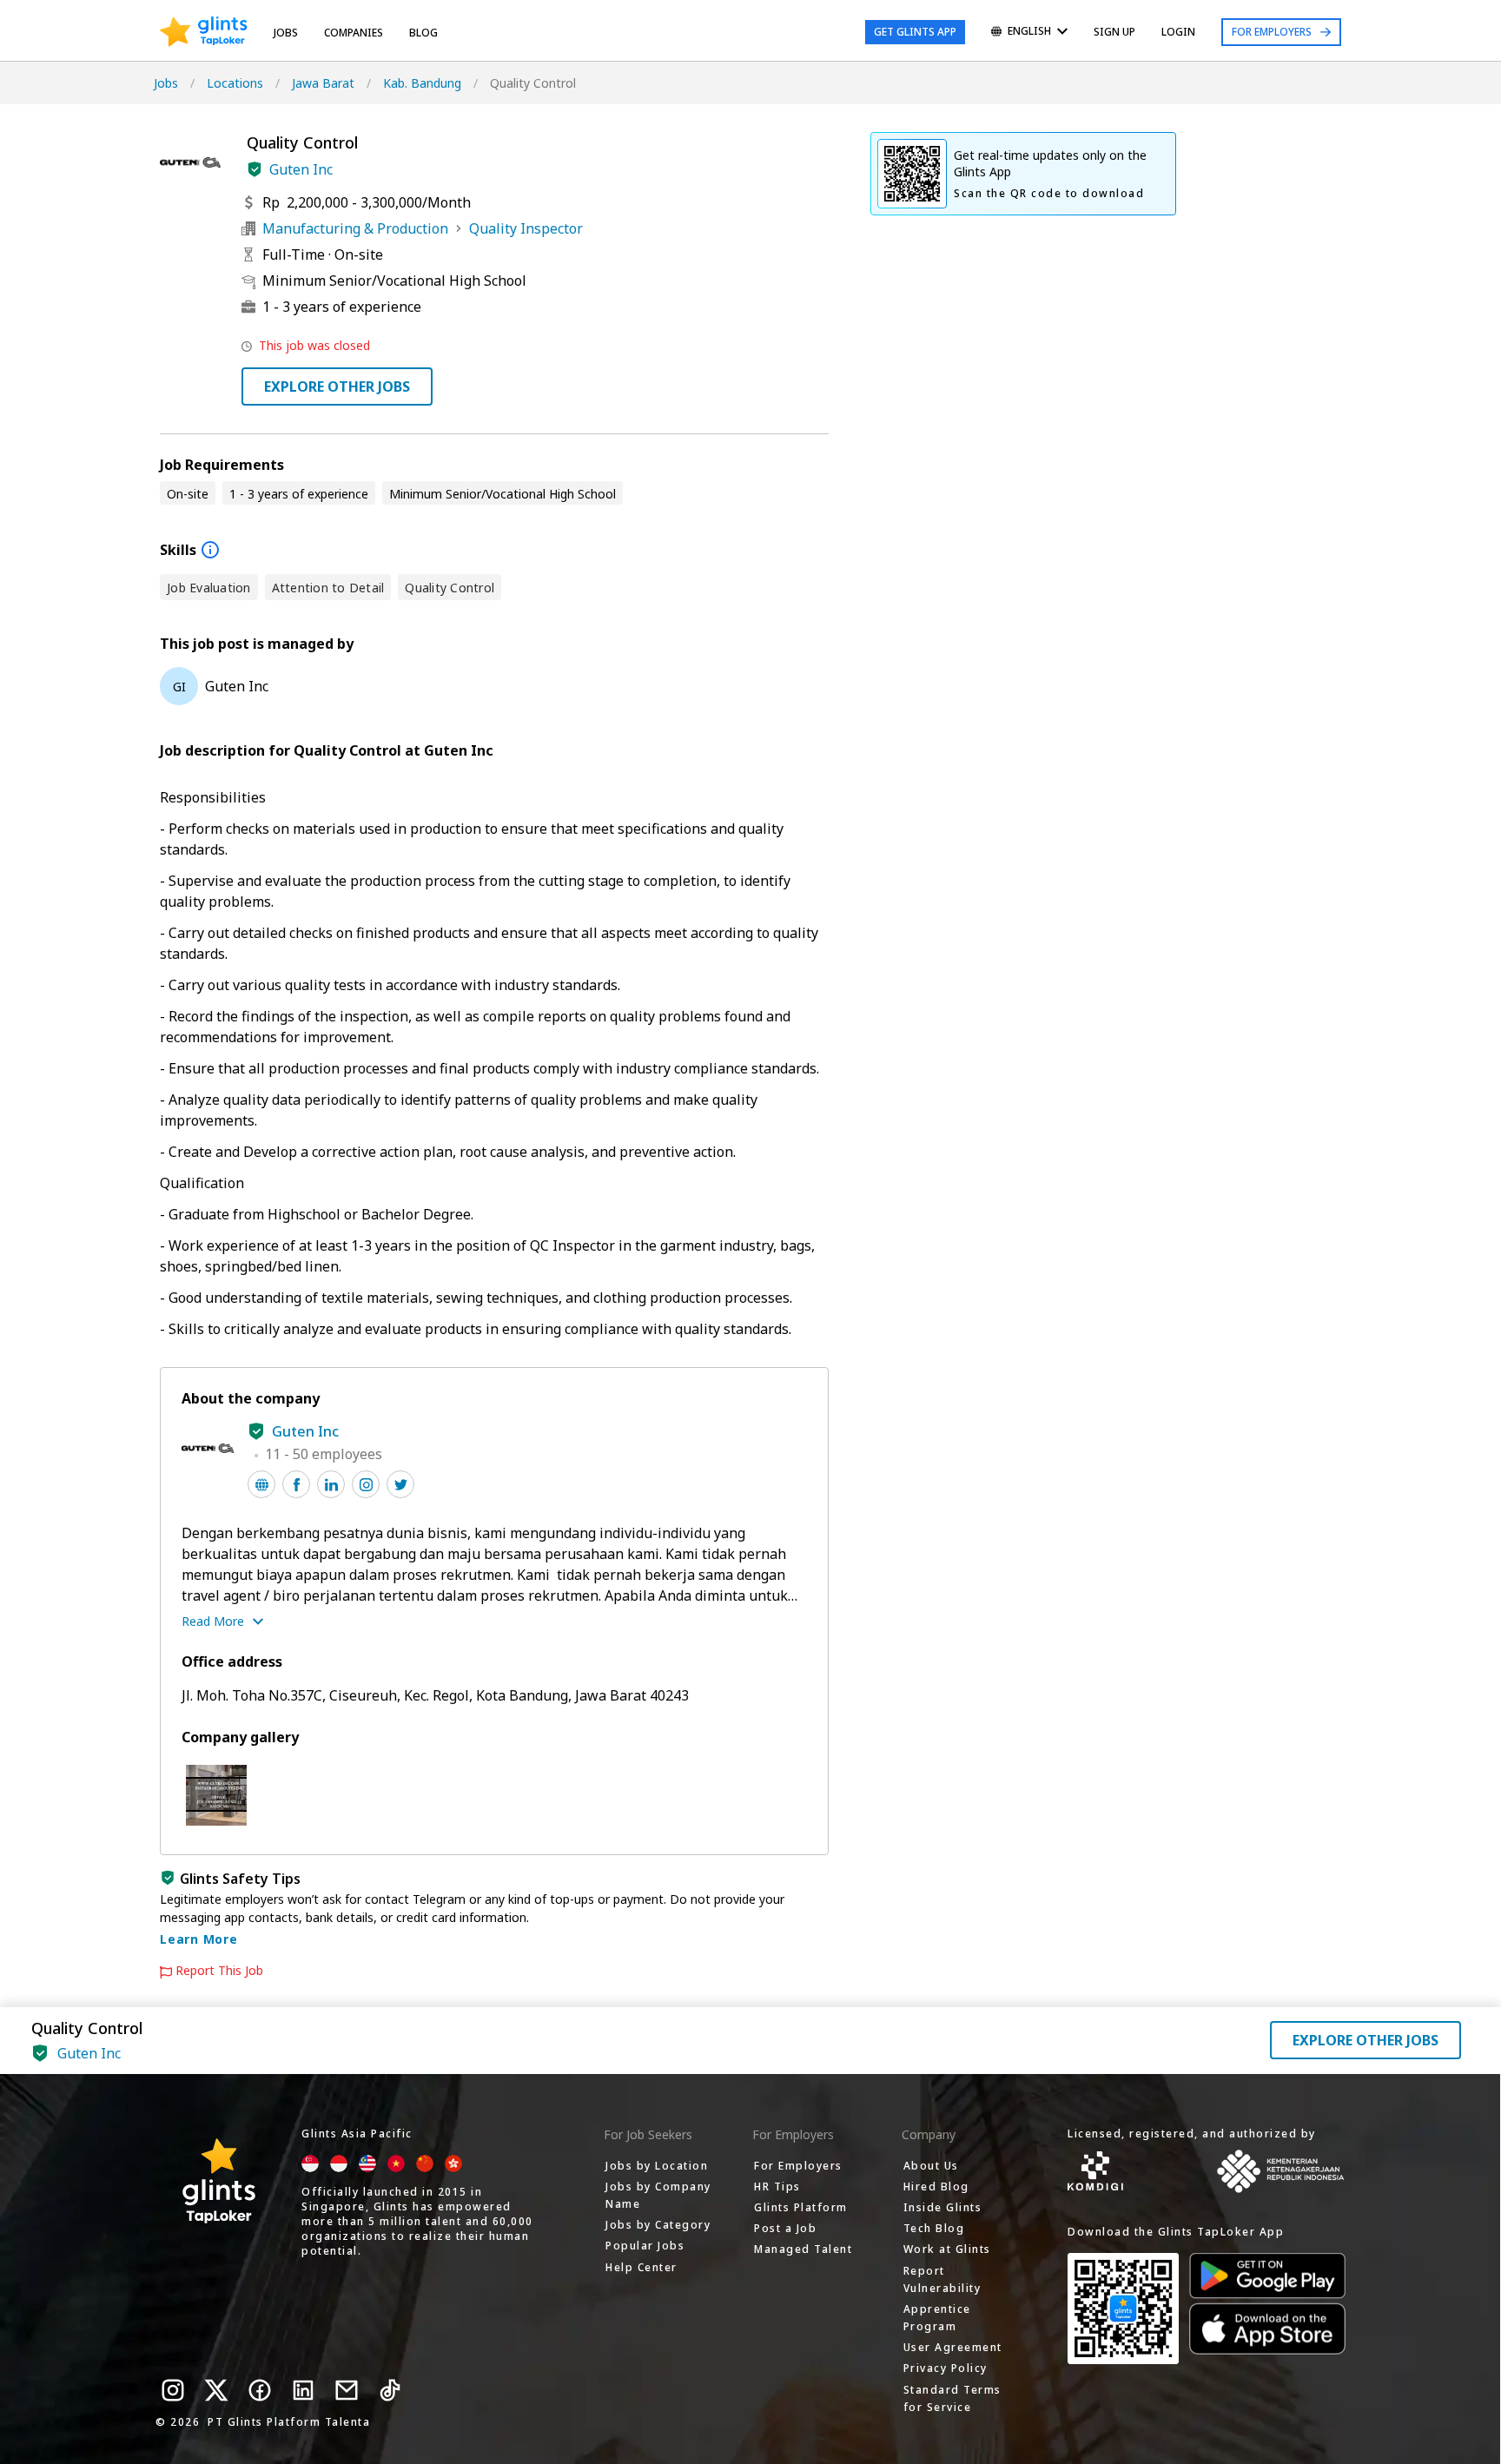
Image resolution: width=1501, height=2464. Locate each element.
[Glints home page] (204, 32)
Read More (213, 1621)
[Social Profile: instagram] (366, 1484)
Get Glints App (915, 32)
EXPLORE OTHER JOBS (337, 386)
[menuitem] (1029, 33)
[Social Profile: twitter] (400, 1484)
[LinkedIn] (303, 2390)
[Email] (347, 2390)
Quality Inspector (526, 228)
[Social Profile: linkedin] (331, 1484)
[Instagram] (173, 2390)
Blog (423, 33)
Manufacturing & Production (355, 228)
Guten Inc (301, 169)
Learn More (199, 1939)
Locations (235, 83)
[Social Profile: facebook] (296, 1484)
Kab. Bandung (422, 83)
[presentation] (204, 32)
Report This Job (219, 1971)
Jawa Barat (323, 83)
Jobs (286, 33)
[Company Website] (261, 1484)
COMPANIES (354, 33)
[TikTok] (390, 2390)
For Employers (1272, 32)
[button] (255, 169)
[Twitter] (216, 2390)
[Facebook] (260, 2390)
